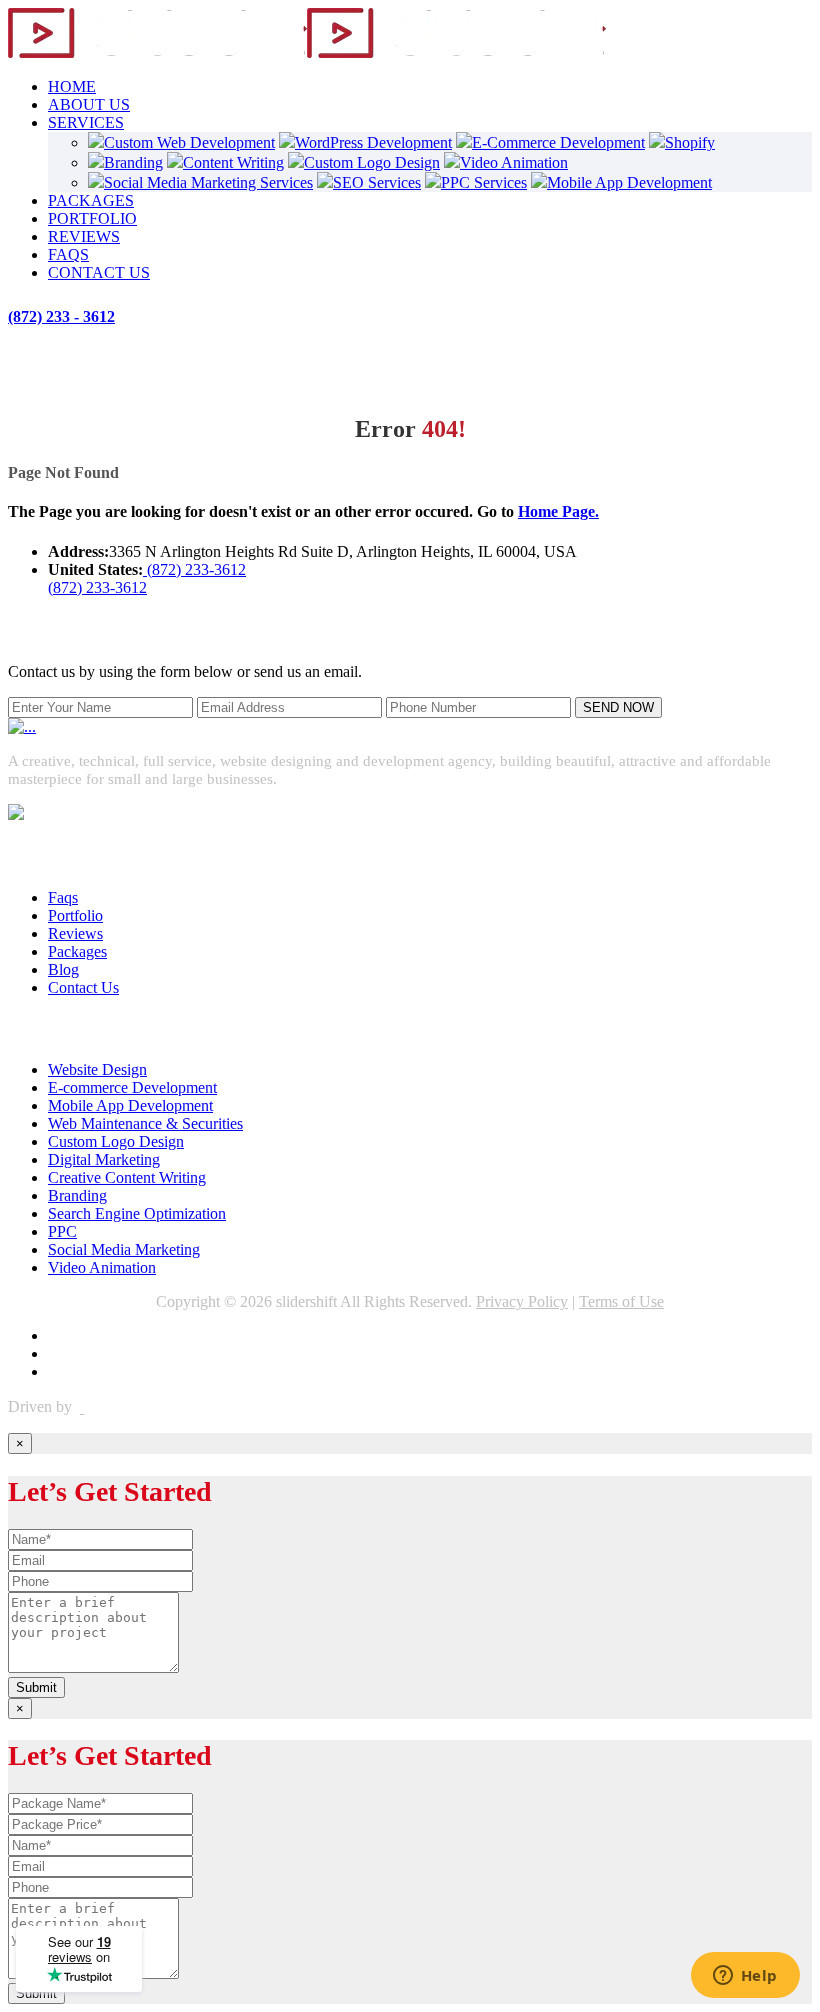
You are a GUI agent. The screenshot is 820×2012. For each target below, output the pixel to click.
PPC (62, 1231)
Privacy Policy (522, 1301)
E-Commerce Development (558, 142)
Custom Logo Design (372, 162)
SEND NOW (618, 707)
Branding (133, 162)
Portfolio (75, 915)
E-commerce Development (132, 1087)
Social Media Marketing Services (208, 182)
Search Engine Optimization (137, 1213)
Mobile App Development (629, 182)
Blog (63, 969)
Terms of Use (621, 1301)
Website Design (97, 1069)
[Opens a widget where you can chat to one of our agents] (745, 1977)
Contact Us (83, 987)
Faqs (63, 897)
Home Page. (558, 511)
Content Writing (233, 162)
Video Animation (514, 162)
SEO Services (377, 182)
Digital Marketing (104, 1159)
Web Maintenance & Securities (145, 1123)
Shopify (690, 142)
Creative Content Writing (127, 1177)
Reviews (75, 933)
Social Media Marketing (124, 1249)
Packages (77, 951)
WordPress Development (373, 142)
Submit (36, 1687)
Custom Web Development (189, 142)
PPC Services (484, 182)
